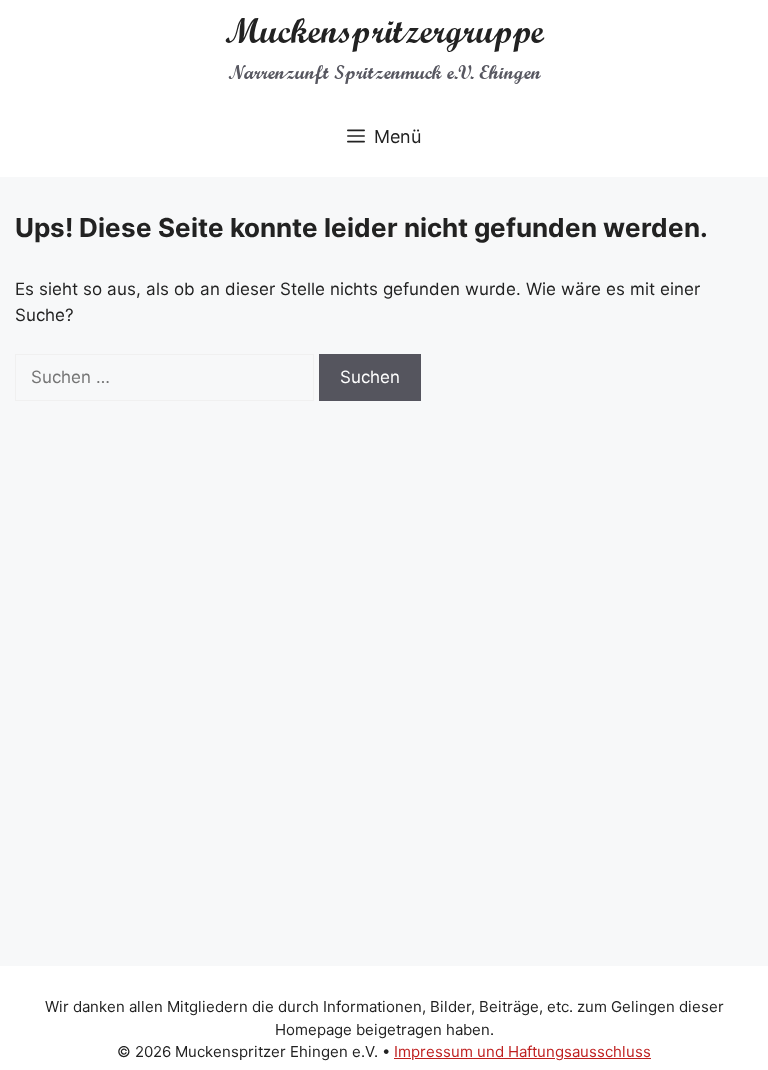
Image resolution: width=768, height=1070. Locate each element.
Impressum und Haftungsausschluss (522, 1051)
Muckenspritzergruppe (384, 31)
